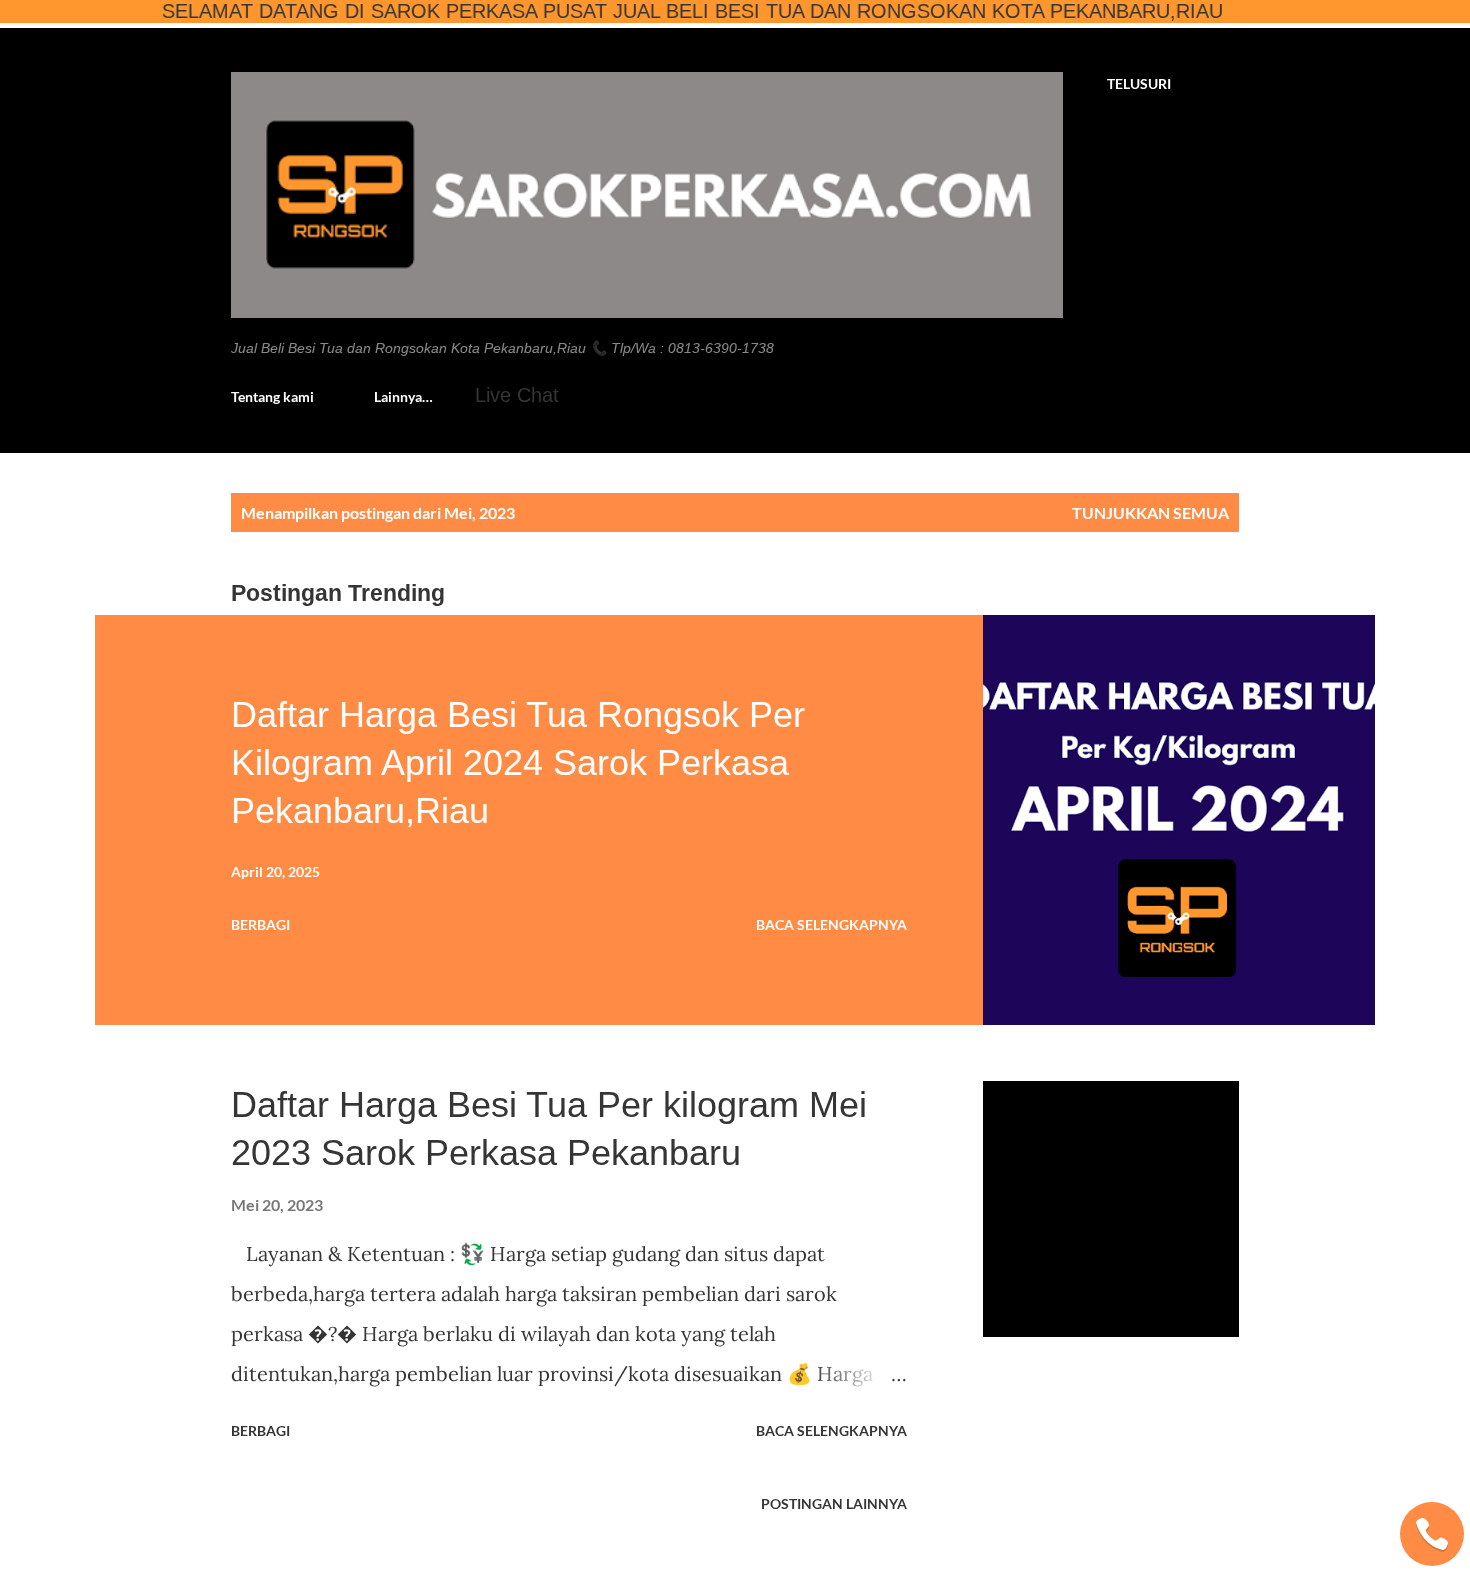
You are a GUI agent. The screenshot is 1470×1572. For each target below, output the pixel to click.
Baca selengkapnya (831, 924)
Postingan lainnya (834, 1503)
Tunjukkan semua (1150, 512)
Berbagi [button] (260, 924)
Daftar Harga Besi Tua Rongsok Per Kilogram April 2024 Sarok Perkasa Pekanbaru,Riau (518, 762)
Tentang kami (272, 396)
